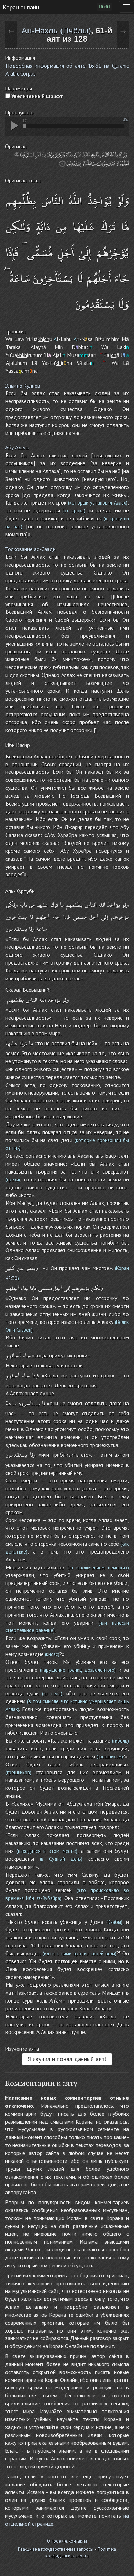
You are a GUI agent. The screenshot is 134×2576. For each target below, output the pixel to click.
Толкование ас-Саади (30, 549)
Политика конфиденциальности (81, 2553)
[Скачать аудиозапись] (126, 120)
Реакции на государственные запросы (56, 2549)
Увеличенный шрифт (37, 96)
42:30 (12, 1278)
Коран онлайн (21, 7)
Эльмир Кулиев (23, 386)
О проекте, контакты (67, 2541)
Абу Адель (17, 447)
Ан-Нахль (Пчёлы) (56, 31)
